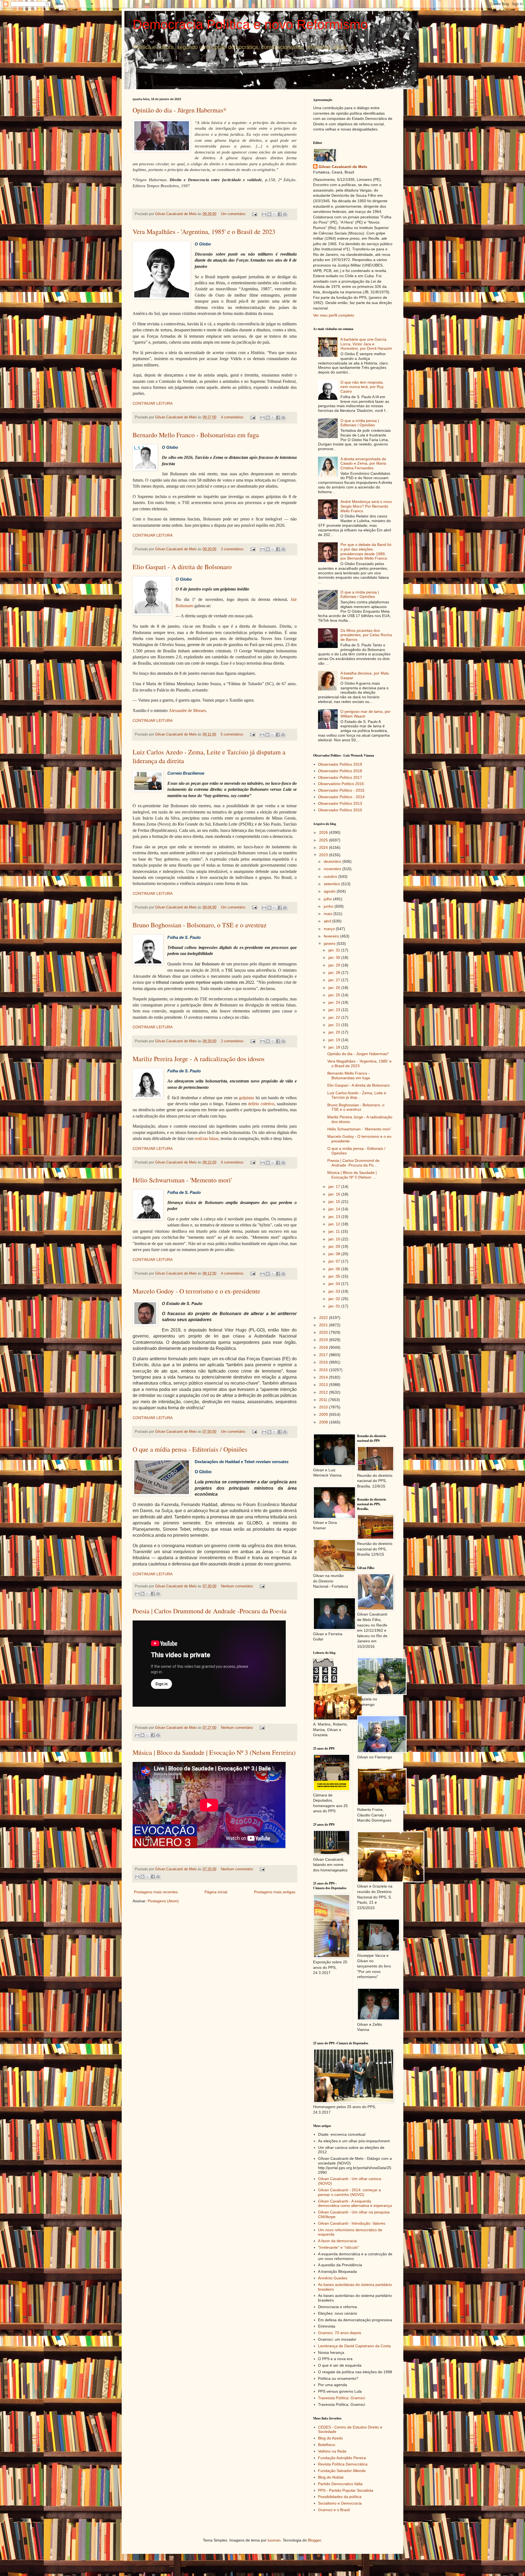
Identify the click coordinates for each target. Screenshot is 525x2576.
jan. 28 (335, 972)
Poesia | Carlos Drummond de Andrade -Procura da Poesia (210, 1611)
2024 (324, 847)
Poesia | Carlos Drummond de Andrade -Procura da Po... (353, 1163)
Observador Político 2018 (340, 771)
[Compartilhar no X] (275, 214)
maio (329, 914)
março (330, 929)
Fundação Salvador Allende (342, 2471)
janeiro (330, 943)
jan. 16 (335, 1194)
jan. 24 (335, 1002)
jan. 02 (335, 1299)
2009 (324, 1414)
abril (328, 921)
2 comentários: (233, 1041)
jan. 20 (335, 1032)
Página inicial (216, 1892)
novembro (333, 869)
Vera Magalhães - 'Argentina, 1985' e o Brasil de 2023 (204, 231)
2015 (324, 1370)
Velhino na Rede (332, 2451)
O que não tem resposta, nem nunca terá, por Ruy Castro (362, 387)
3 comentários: (233, 549)
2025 (324, 840)
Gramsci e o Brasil (334, 2510)
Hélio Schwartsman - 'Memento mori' (182, 1180)
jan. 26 (335, 988)
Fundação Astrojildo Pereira (342, 2458)
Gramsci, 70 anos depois (340, 2333)
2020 (324, 1332)
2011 (324, 1400)
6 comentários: (233, 1162)
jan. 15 (335, 1202)
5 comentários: (233, 734)
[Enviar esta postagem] (254, 214)
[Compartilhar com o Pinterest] (285, 214)
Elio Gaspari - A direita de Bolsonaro (182, 567)
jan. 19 (335, 1040)
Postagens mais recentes (156, 1892)
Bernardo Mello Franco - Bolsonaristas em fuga (196, 435)
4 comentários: (233, 417)
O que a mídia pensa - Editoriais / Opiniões (190, 1449)
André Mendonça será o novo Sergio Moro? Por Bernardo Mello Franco (366, 506)
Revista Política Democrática (343, 2464)
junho (329, 906)
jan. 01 (335, 1306)
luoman (274, 2540)
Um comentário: (234, 214)
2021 (324, 1325)
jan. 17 (335, 1186)
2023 (324, 855)
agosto (330, 891)
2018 (324, 1347)
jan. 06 (335, 1269)
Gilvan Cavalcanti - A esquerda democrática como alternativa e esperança (355, 2203)
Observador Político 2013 (340, 803)
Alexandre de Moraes (187, 710)
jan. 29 (335, 965)
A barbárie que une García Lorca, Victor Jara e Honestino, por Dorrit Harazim (366, 344)
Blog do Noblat (331, 2477)
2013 (324, 1385)
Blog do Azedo (330, 2438)
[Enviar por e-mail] (264, 214)
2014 (324, 1377)
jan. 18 (335, 1047)
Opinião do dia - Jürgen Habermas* (180, 110)
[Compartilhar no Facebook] (280, 214)
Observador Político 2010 (340, 810)
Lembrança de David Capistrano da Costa (354, 2346)
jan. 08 (335, 1254)
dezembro (333, 861)
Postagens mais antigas (275, 1892)
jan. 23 (335, 1010)
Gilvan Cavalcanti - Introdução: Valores (352, 2223)
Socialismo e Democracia (340, 2503)
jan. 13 (335, 1217)
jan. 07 (335, 1261)
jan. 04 (335, 1284)
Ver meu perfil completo (334, 315)
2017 (324, 1355)
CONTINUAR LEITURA (153, 403)
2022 (324, 1318)
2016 (324, 1362)
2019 (324, 1340)
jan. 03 (335, 1291)
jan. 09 (335, 1246)
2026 (324, 832)
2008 (324, 1422)
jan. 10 (335, 1239)
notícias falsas (207, 1138)
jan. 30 (335, 957)
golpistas (247, 1098)
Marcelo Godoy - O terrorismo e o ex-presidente (196, 1291)
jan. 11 (335, 1231)
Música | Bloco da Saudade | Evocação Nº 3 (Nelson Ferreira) (214, 1752)
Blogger (314, 2540)
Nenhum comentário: (238, 1586)
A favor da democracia (337, 2241)
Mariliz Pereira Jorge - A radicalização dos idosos (199, 1059)
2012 (324, 1392)
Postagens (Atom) (163, 1901)
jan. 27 (335, 980)
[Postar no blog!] (269, 214)
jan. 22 (335, 1017)
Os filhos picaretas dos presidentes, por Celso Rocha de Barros (366, 635)
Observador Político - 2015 (341, 790)
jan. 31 (335, 950)
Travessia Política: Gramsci (342, 2398)
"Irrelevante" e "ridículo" (339, 2247)
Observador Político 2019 (340, 764)
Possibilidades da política (340, 2497)
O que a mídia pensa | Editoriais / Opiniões (360, 423)
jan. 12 (335, 1224)
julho (328, 899)
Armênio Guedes (333, 2278)
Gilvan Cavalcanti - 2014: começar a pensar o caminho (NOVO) (349, 2192)
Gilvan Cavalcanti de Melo (343, 167)
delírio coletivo (261, 1104)
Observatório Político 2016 (341, 784)
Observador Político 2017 (340, 777)
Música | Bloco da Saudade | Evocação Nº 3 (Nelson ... (352, 1175)
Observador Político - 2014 (341, 797)
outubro (331, 876)
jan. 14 (335, 1209)
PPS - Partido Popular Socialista (346, 2490)
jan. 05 (335, 1276)
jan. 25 (335, 995)
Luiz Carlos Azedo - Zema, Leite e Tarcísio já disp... (357, 1095)
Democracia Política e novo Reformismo (250, 24)
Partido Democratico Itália (340, 2484)
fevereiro (332, 936)
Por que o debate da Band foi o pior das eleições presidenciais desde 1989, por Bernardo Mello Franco (366, 551)
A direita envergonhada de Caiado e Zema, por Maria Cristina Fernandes (363, 464)
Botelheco (327, 2445)
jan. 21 (335, 1025)
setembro (332, 884)
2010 (324, 1407)
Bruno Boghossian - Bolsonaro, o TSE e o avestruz (200, 925)
